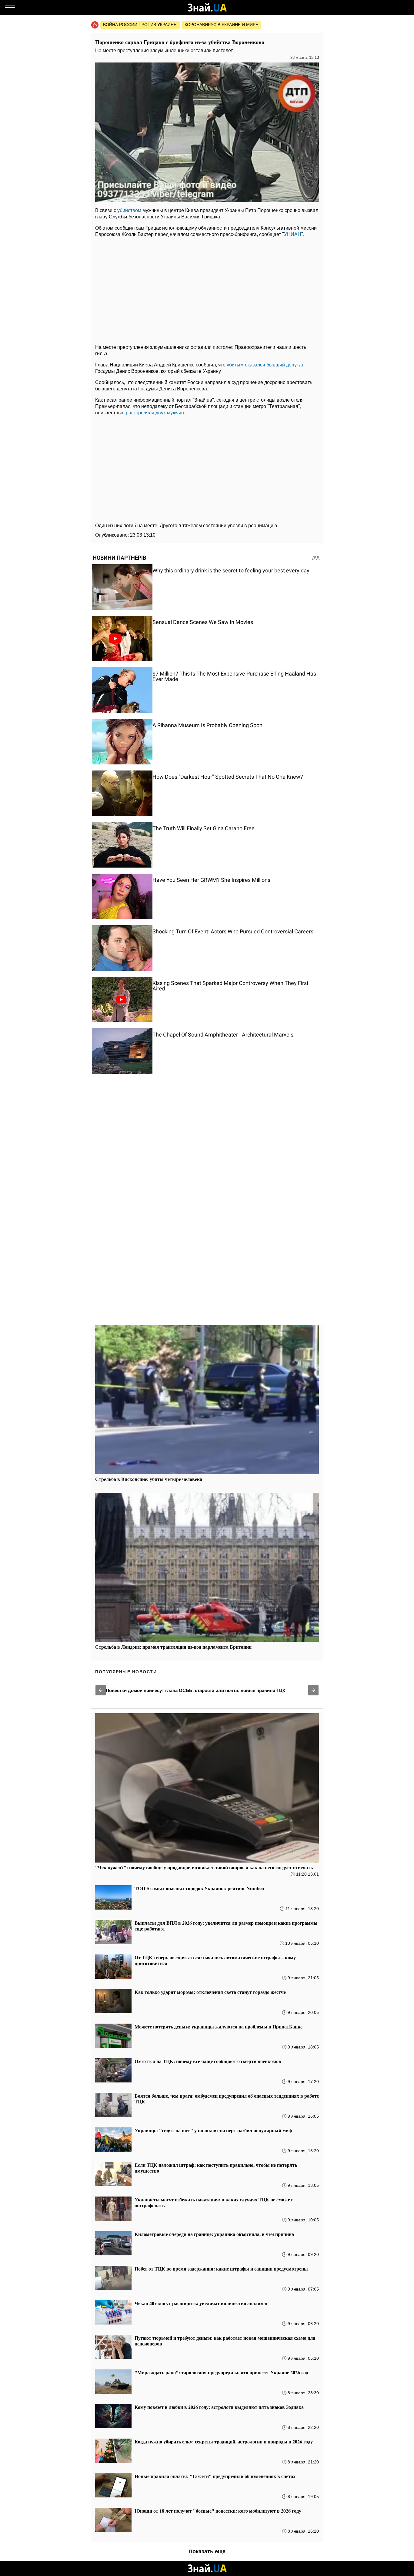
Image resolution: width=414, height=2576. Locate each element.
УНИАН (293, 234)
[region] (207, 289)
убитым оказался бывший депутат (265, 365)
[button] (101, 1690)
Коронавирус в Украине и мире (221, 25)
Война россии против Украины (140, 25)
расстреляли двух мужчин (155, 413)
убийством (129, 210)
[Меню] (10, 8)
